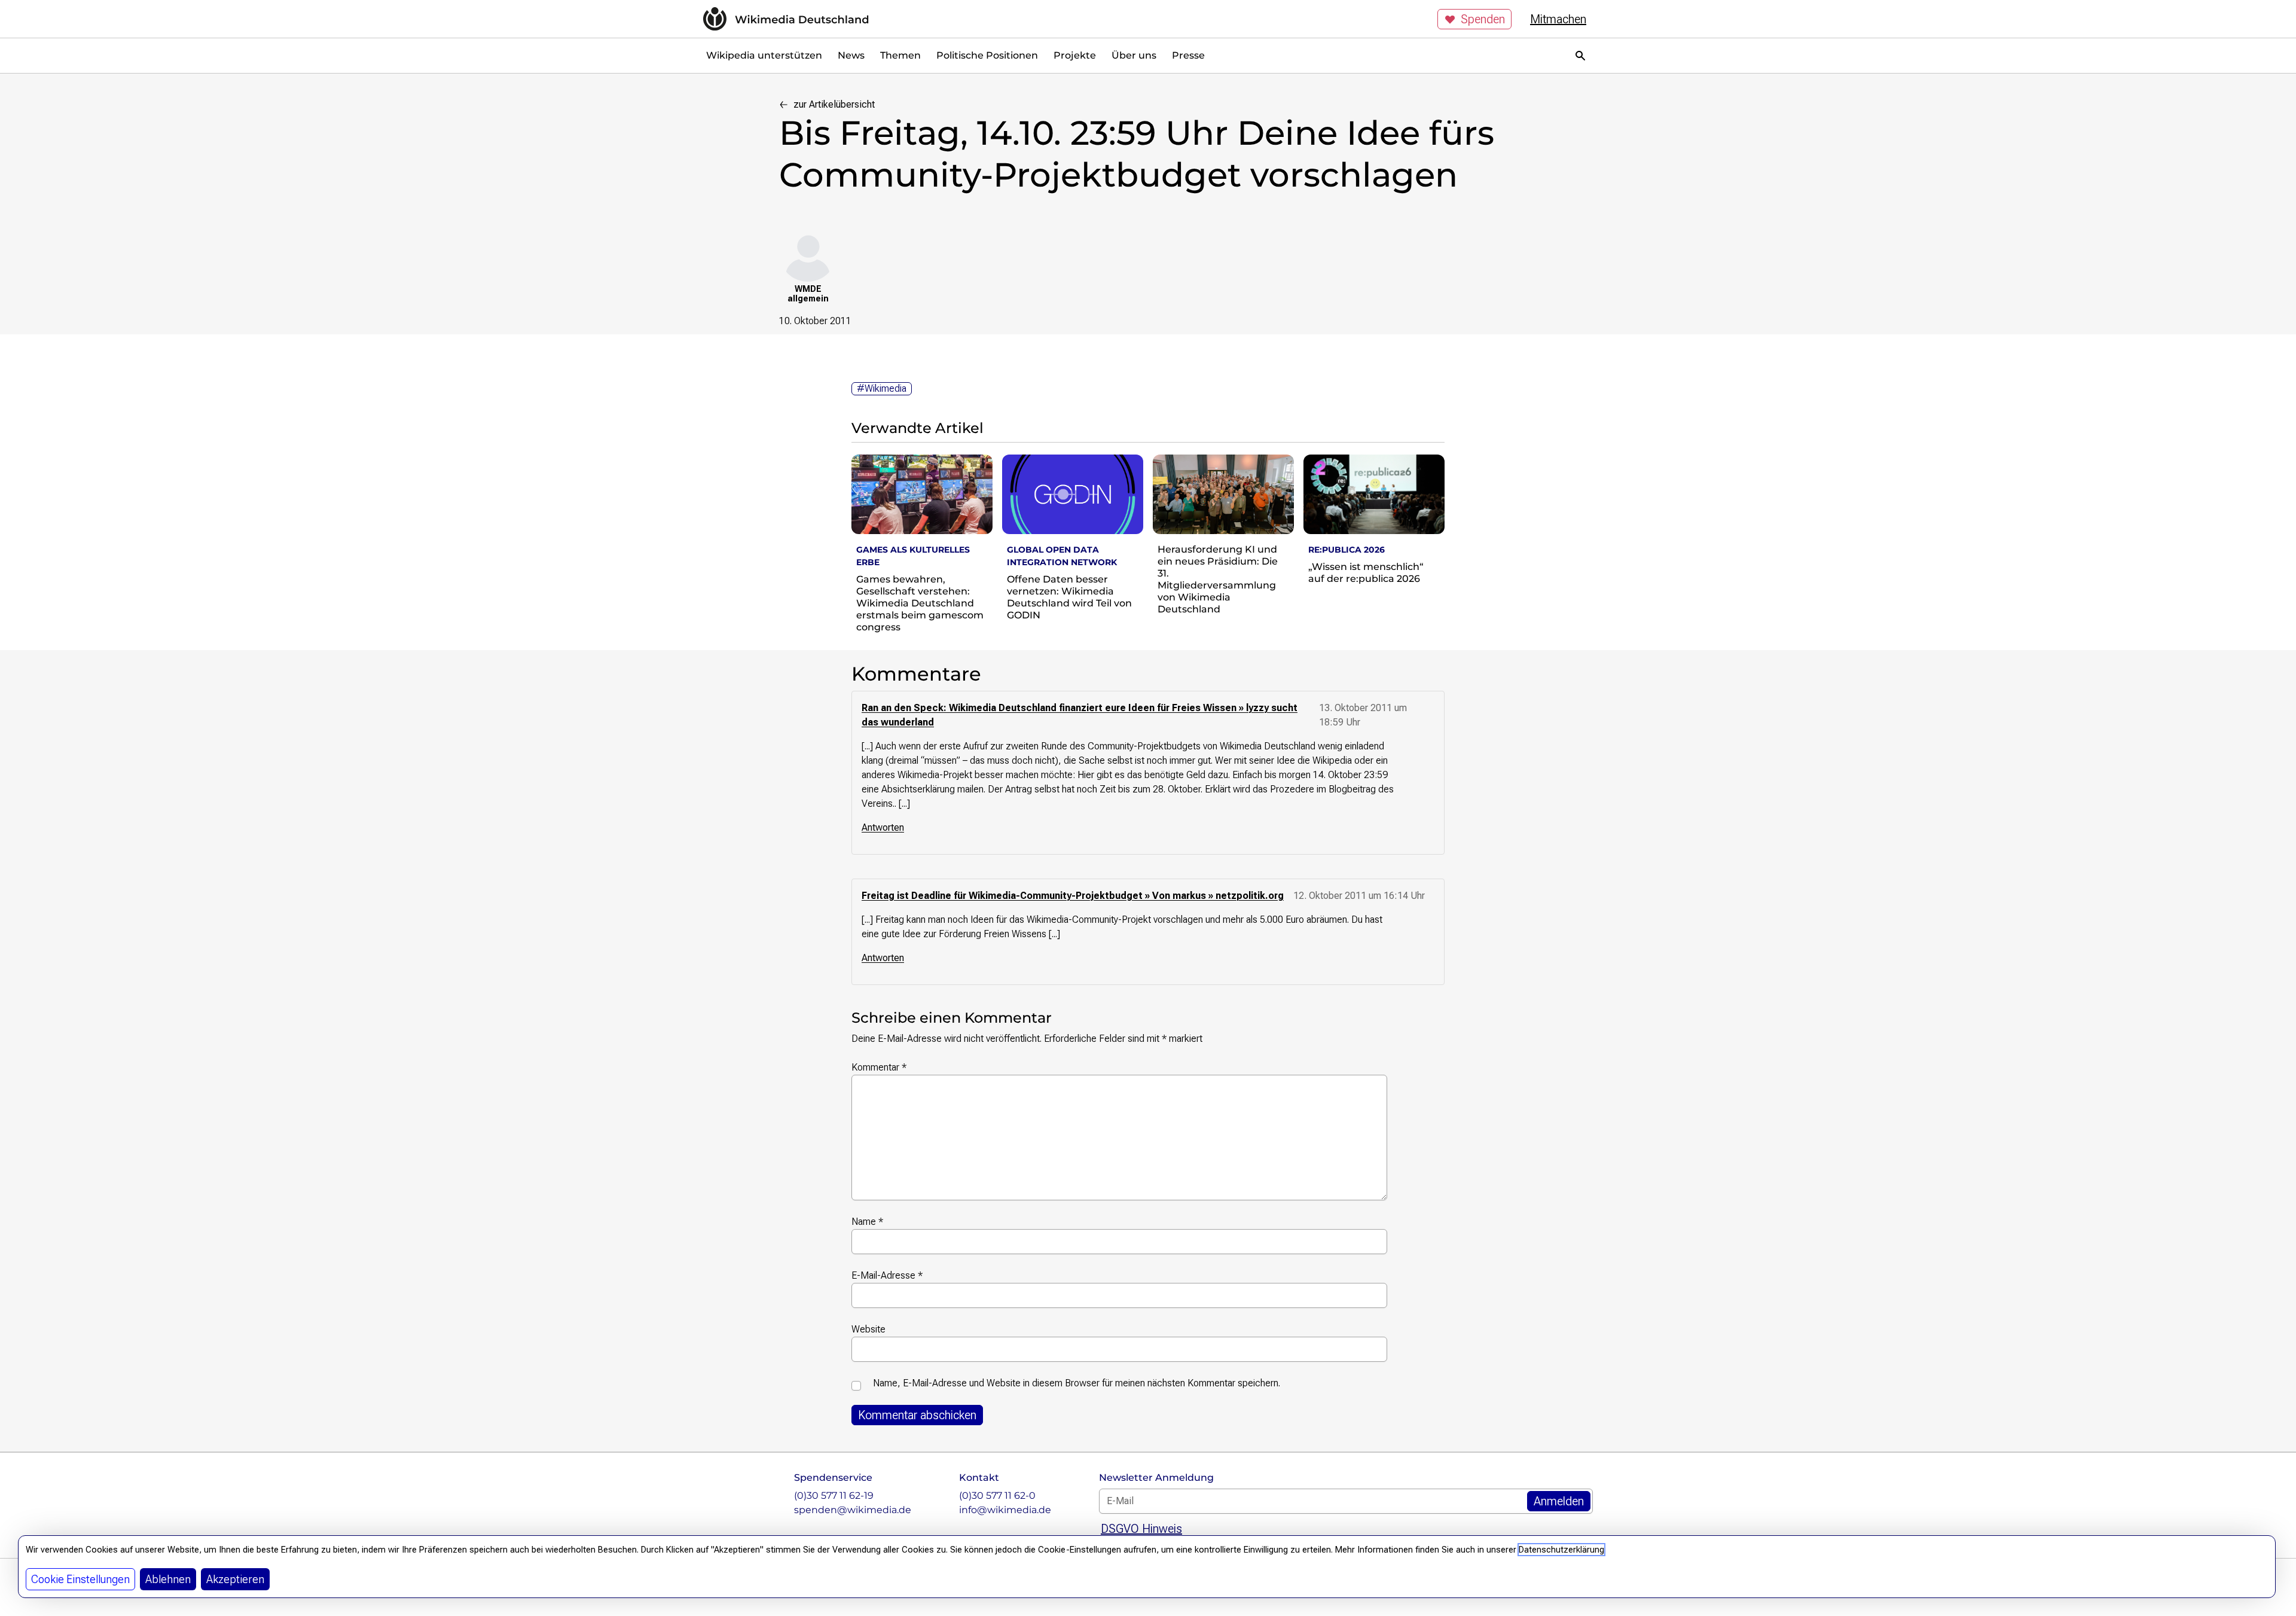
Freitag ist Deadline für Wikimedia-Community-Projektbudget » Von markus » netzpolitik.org (1073, 896)
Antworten (883, 827)
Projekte (1075, 55)
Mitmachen (1558, 19)
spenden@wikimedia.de (853, 1510)
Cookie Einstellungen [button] (80, 1579)
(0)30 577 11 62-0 (997, 1495)
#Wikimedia (882, 388)
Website (868, 1329)
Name (867, 1222)
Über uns (1134, 55)
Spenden (1483, 19)
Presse (1188, 55)
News (851, 55)
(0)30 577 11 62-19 (834, 1495)
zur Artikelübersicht (834, 104)
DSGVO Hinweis (1141, 1529)
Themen (900, 55)
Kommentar (879, 1067)
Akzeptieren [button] (235, 1579)
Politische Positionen (987, 55)
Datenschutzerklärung (1561, 1550)
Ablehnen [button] (168, 1579)
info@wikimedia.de (1005, 1510)
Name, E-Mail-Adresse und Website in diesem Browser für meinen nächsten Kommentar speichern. (1077, 1383)
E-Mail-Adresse (887, 1275)
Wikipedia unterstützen (764, 55)
